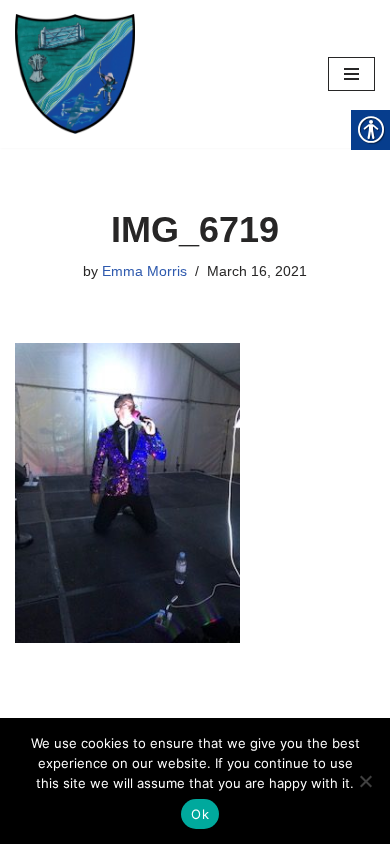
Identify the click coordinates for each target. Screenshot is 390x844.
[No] (365, 781)
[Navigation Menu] (351, 74)
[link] (75, 74)
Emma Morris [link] (144, 271)
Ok (200, 814)
